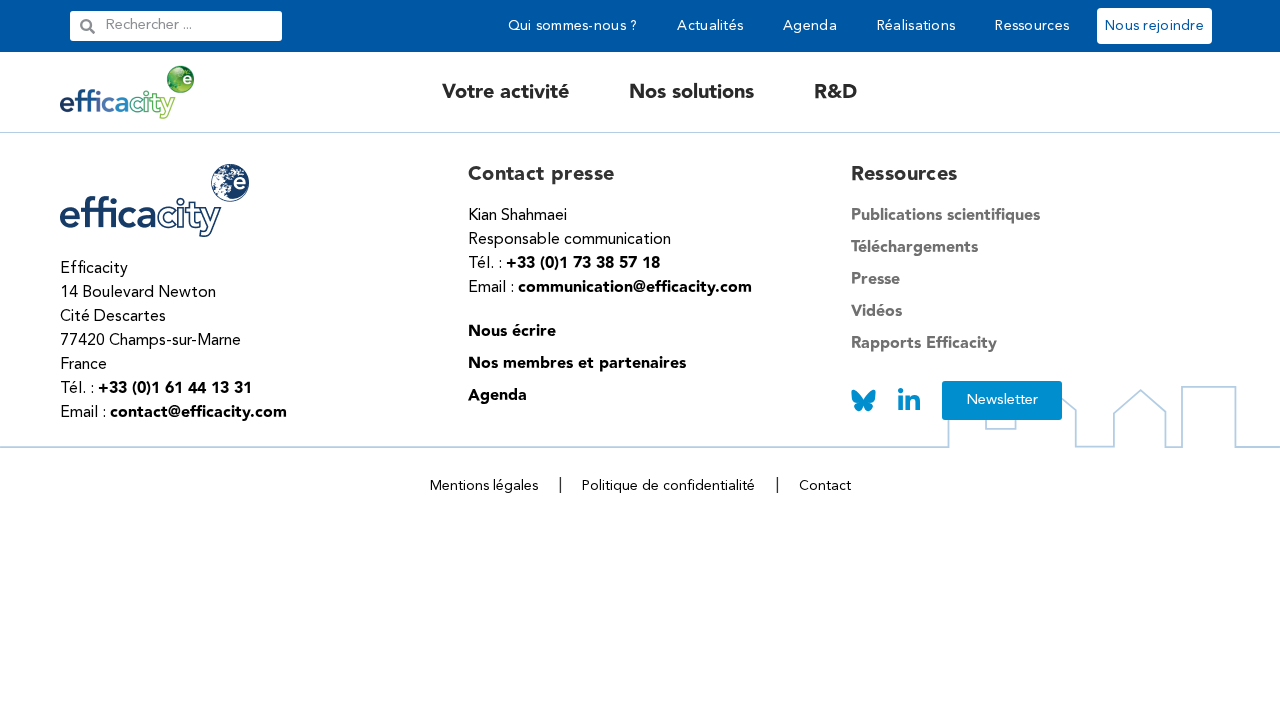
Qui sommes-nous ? (573, 26)
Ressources (1032, 26)
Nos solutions (691, 92)
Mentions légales (484, 486)
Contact (825, 486)
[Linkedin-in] (909, 400)
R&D (835, 92)
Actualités (710, 26)
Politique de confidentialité (668, 486)
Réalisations (916, 26)
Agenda (810, 26)
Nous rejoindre (1154, 26)
